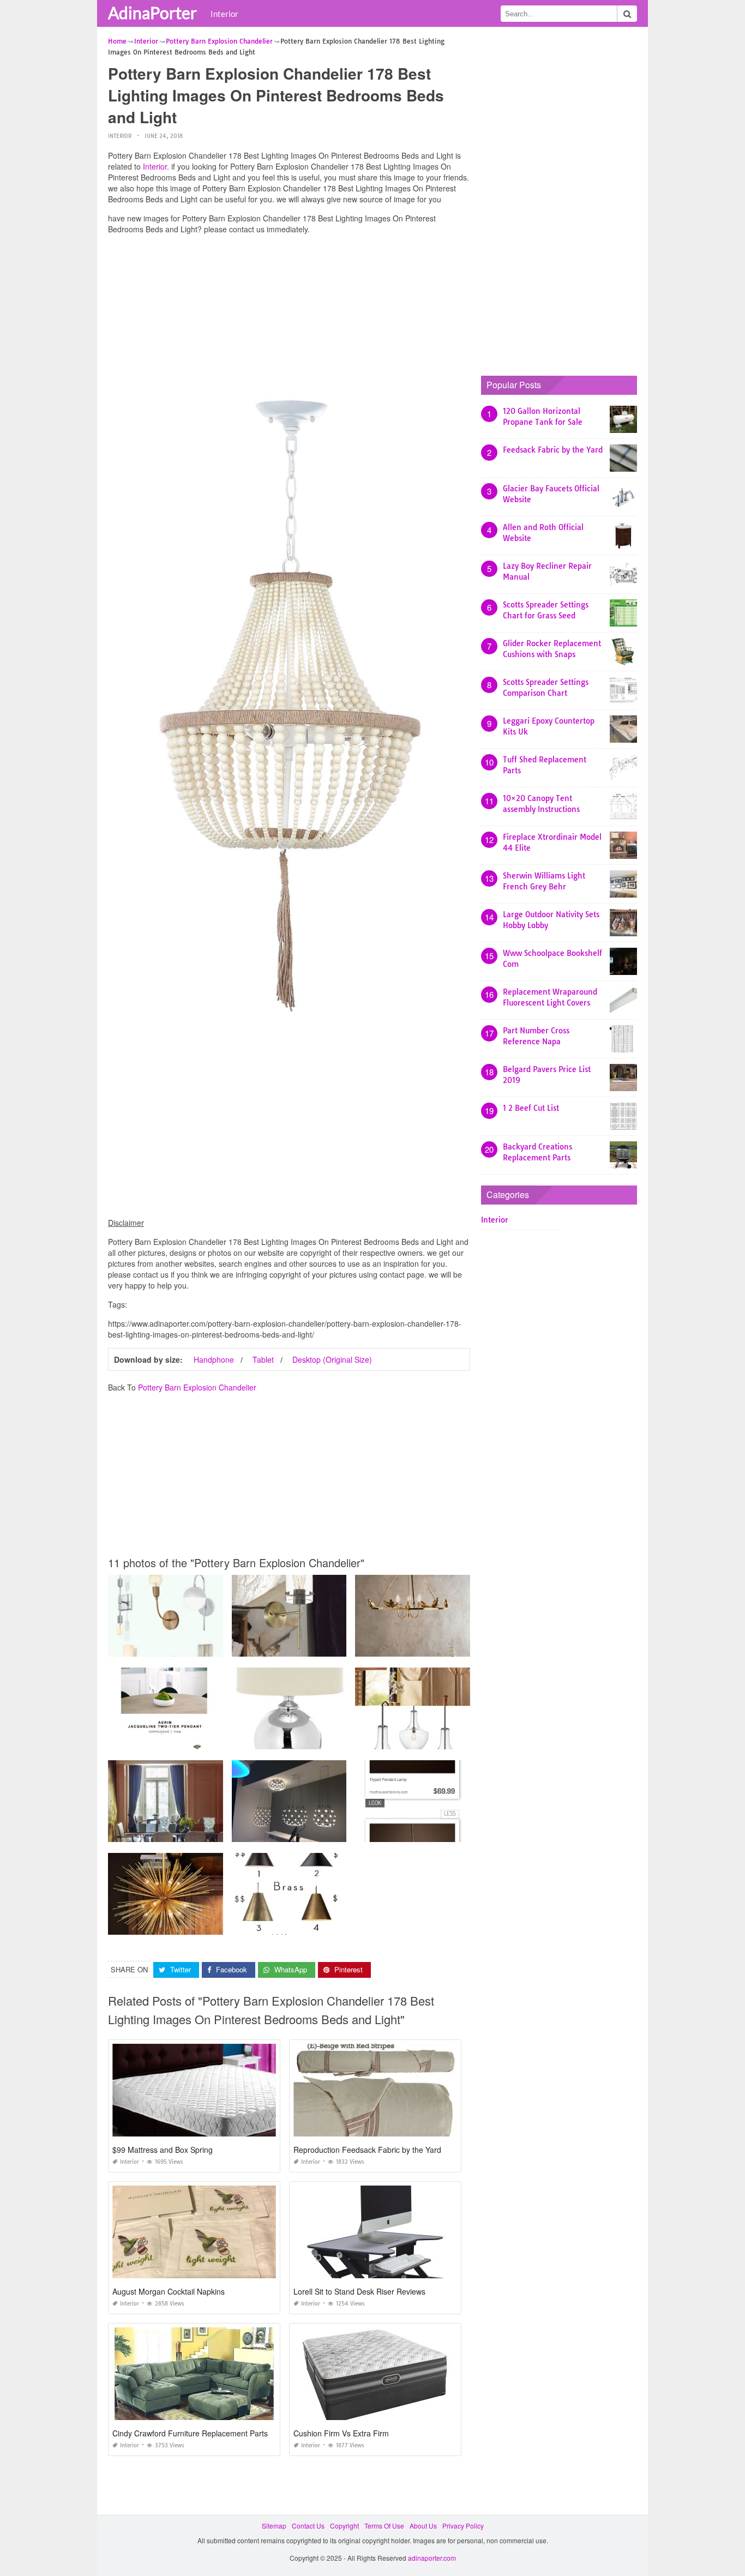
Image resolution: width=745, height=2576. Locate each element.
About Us (423, 2526)
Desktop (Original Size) (332, 1359)
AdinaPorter (152, 13)
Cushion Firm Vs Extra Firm (341, 2433)
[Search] (627, 14)
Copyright (344, 2526)
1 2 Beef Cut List (531, 1108)
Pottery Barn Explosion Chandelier (197, 1387)
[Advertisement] (289, 319)
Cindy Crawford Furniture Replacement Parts (190, 2433)
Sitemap (274, 2526)
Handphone (214, 1359)
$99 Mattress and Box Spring (163, 2150)
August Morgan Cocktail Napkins (169, 2291)
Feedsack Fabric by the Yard (553, 450)
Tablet (263, 1359)
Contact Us (308, 2526)
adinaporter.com (432, 2558)
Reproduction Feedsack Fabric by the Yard (367, 2150)
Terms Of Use (384, 2526)
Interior (224, 14)
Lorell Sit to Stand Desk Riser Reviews (359, 2291)
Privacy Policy (463, 2526)
